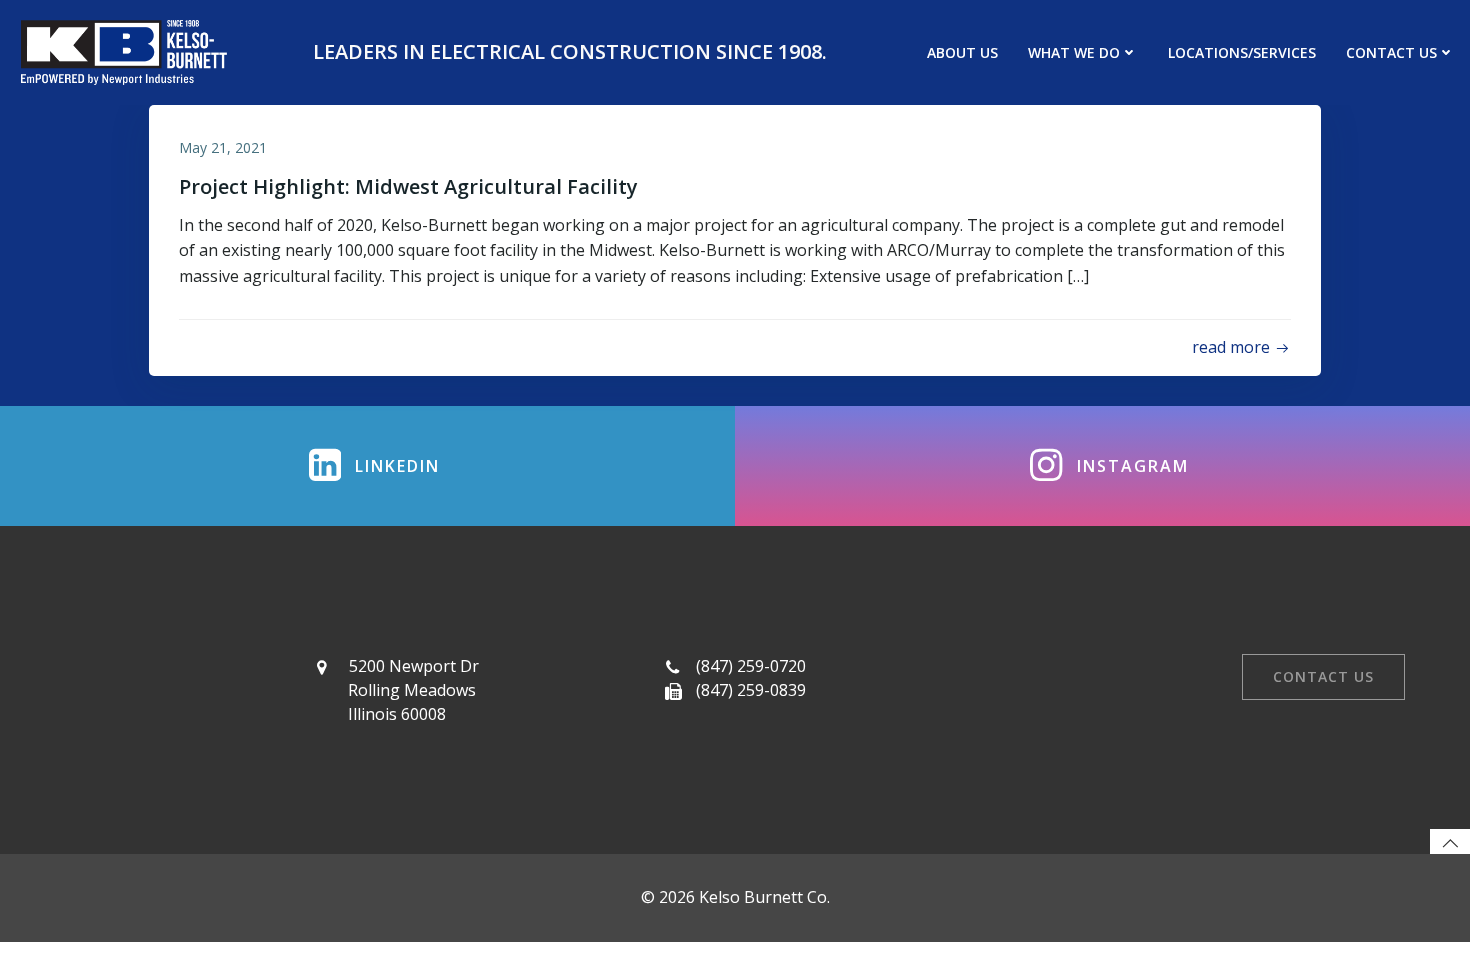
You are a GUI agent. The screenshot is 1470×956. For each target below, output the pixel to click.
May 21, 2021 (223, 147)
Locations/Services (1242, 52)
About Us (962, 52)
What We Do (1074, 52)
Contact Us (1391, 52)
